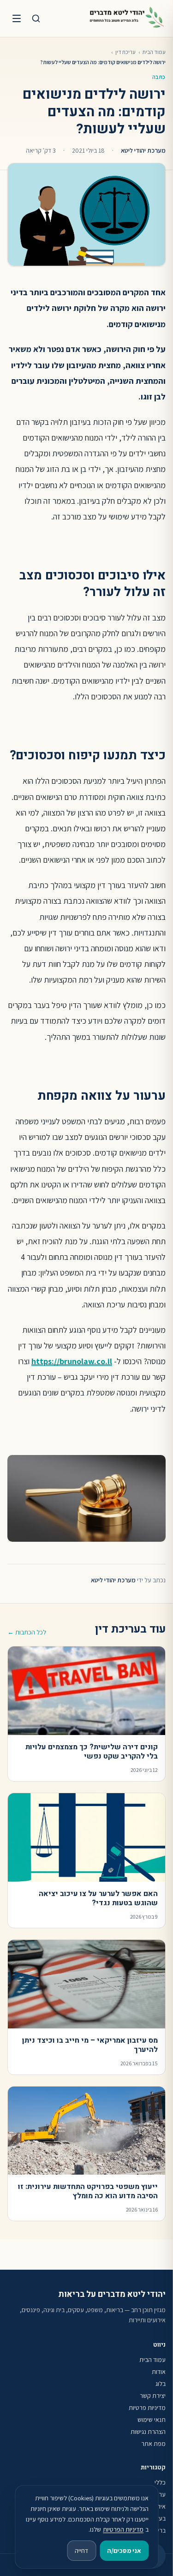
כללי (160, 2482)
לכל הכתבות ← (27, 1632)
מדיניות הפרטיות (123, 2529)
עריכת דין (125, 52)
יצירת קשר (153, 2396)
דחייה (81, 2551)
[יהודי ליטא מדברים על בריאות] (127, 18)
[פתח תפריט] (17, 18)
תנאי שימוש (152, 2420)
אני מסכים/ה (124, 2551)
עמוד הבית (154, 52)
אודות (159, 2372)
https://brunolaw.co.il (72, 1361)
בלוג (161, 2384)
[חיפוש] (36, 18)
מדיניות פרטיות (147, 2408)
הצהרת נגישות (148, 2432)
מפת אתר (153, 2444)
